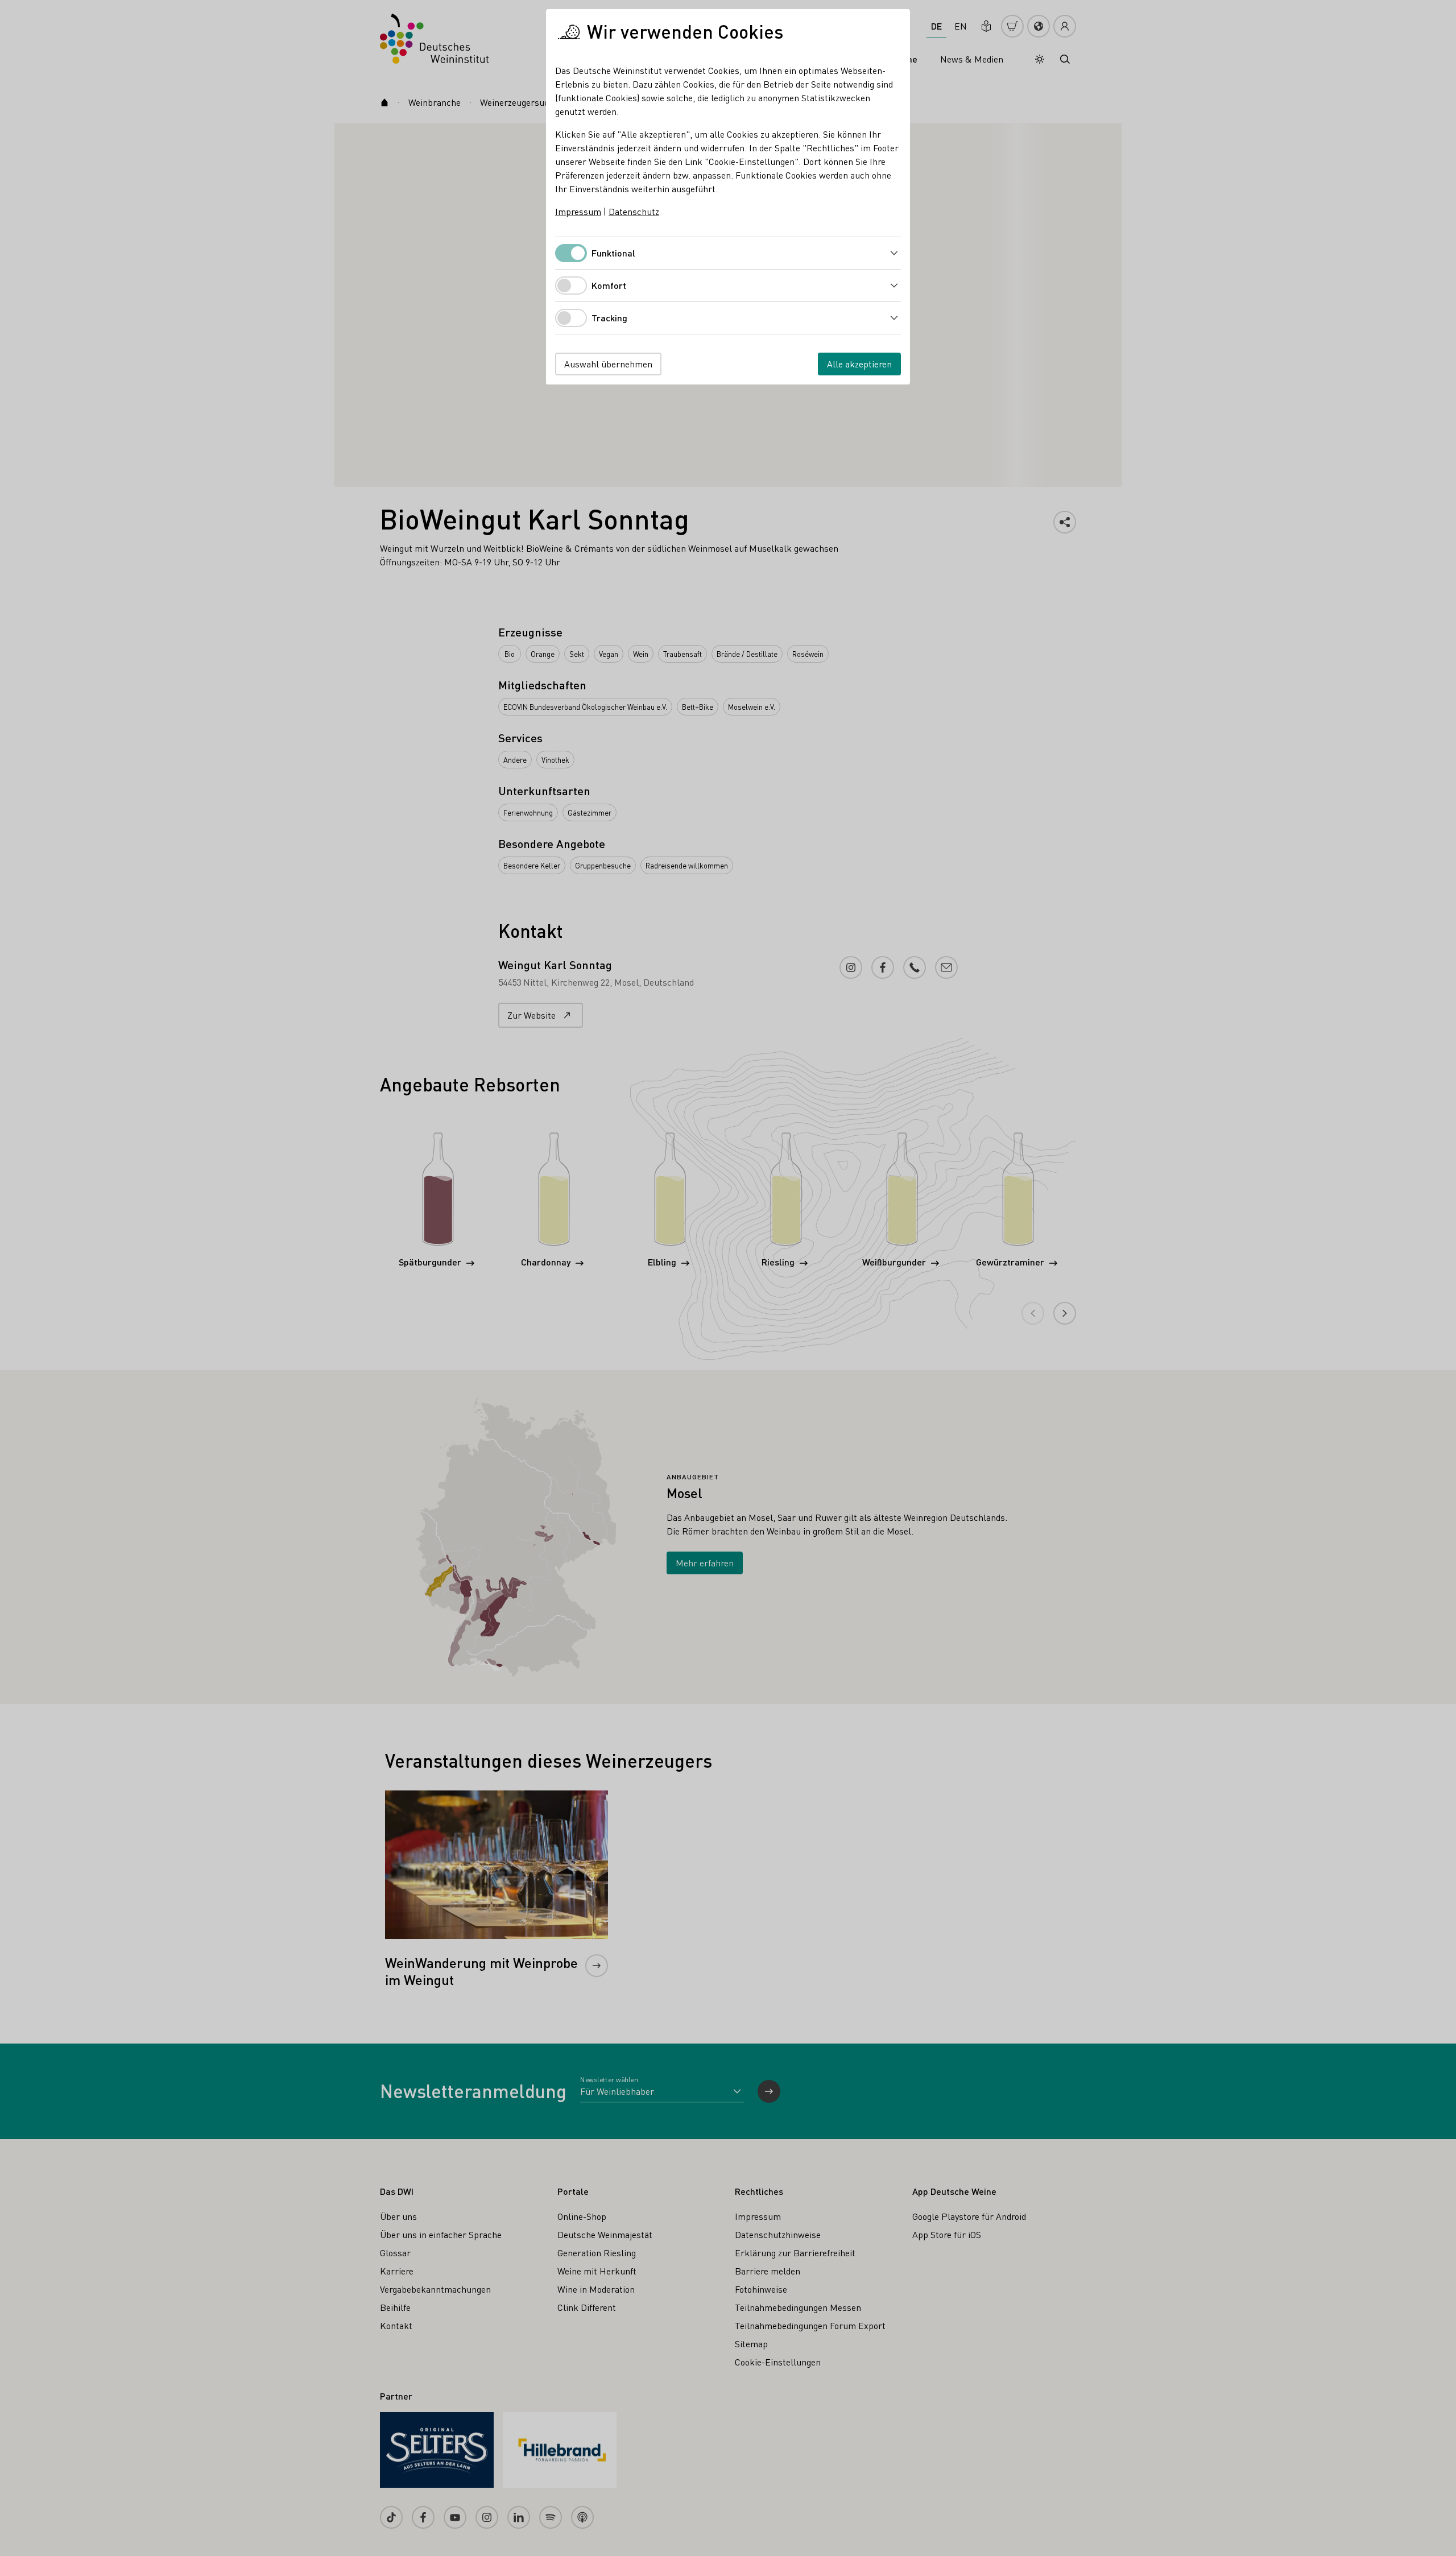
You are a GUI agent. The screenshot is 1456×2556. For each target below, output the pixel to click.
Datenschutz (634, 211)
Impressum (578, 211)
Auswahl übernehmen (608, 364)
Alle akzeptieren (859, 364)
